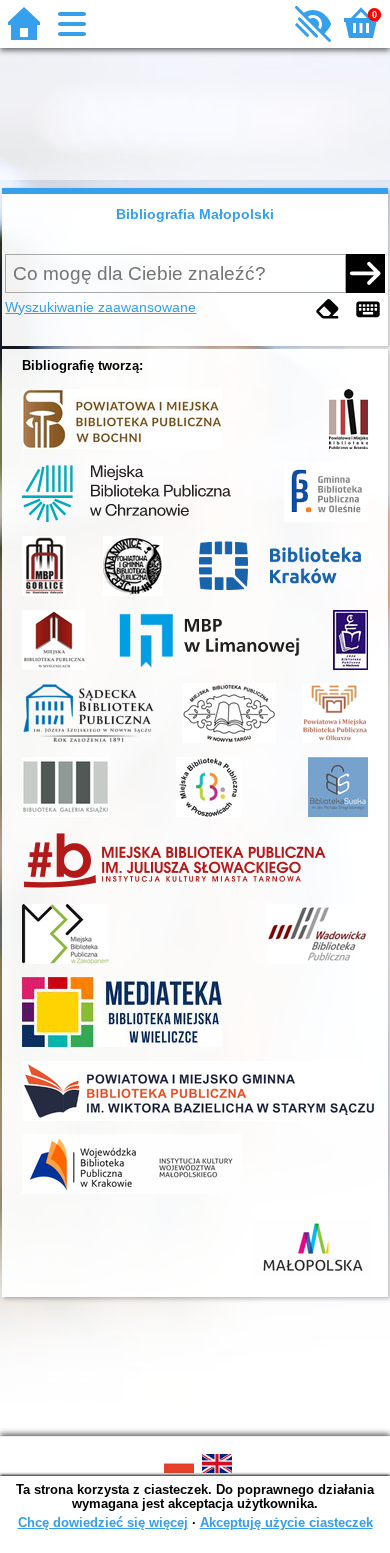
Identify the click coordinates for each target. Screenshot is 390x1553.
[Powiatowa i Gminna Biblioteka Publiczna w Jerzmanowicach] (133, 596)
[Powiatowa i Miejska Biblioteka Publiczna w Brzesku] (348, 449)
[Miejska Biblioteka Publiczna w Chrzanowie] (126, 522)
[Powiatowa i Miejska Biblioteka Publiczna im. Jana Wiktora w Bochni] (122, 449)
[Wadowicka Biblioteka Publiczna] (317, 964)
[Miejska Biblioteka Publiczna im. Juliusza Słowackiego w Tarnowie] (175, 890)
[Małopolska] (312, 1278)
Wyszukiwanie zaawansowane (100, 307)
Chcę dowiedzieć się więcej (103, 1522)
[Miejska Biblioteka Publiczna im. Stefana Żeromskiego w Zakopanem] (65, 964)
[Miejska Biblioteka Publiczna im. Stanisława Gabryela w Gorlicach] (44, 596)
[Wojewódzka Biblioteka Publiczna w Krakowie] (132, 1194)
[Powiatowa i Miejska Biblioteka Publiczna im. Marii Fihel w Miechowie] (350, 670)
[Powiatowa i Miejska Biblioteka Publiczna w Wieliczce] (122, 1047)
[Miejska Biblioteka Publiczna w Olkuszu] (335, 743)
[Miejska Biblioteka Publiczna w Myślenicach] (53, 670)
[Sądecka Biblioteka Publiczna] (88, 743)
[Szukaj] (365, 273)
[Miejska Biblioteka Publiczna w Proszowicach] (208, 817)
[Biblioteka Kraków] (283, 596)
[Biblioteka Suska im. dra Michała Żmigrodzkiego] (338, 817)
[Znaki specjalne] (368, 309)
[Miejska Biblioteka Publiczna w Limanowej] (209, 670)
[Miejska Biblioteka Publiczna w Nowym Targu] (229, 743)
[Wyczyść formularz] (328, 309)
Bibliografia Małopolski (195, 214)
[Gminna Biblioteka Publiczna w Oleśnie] (326, 522)
